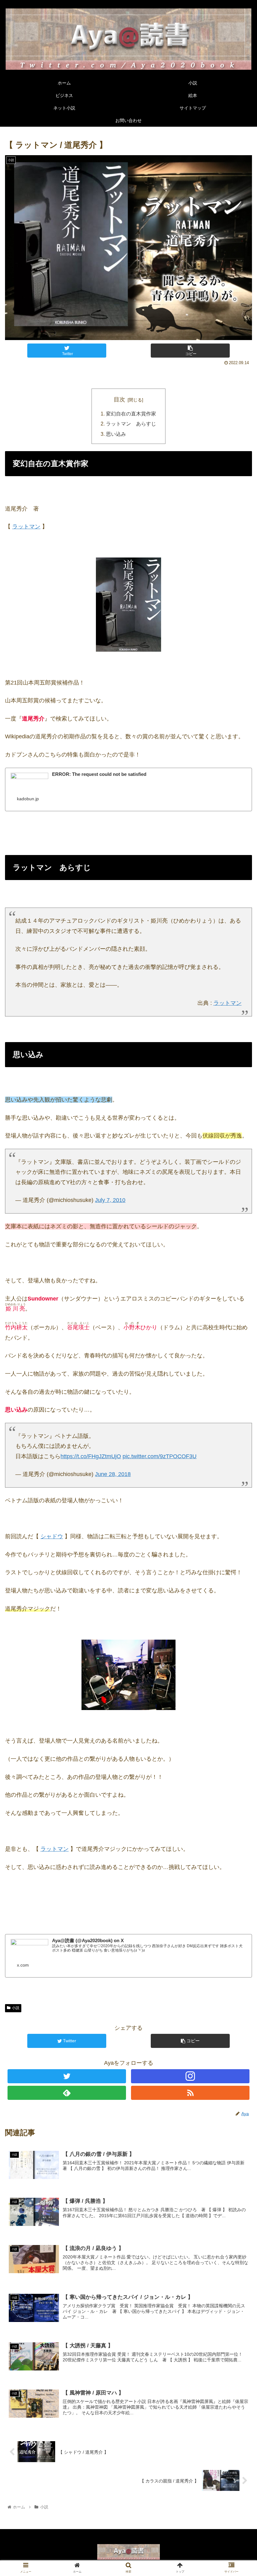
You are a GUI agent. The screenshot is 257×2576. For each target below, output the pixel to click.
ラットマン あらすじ (131, 424)
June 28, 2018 (113, 1474)
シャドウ (52, 1536)
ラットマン (26, 527)
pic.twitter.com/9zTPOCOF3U (160, 1456)
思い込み (116, 434)
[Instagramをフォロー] (190, 2076)
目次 (119, 400)
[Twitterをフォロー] (67, 2076)
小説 (16, 2008)
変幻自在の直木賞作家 (131, 414)
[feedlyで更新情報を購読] (67, 2093)
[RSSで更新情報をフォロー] (190, 2093)
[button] (238, 1322)
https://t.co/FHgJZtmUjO (91, 1456)
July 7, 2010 (110, 1200)
